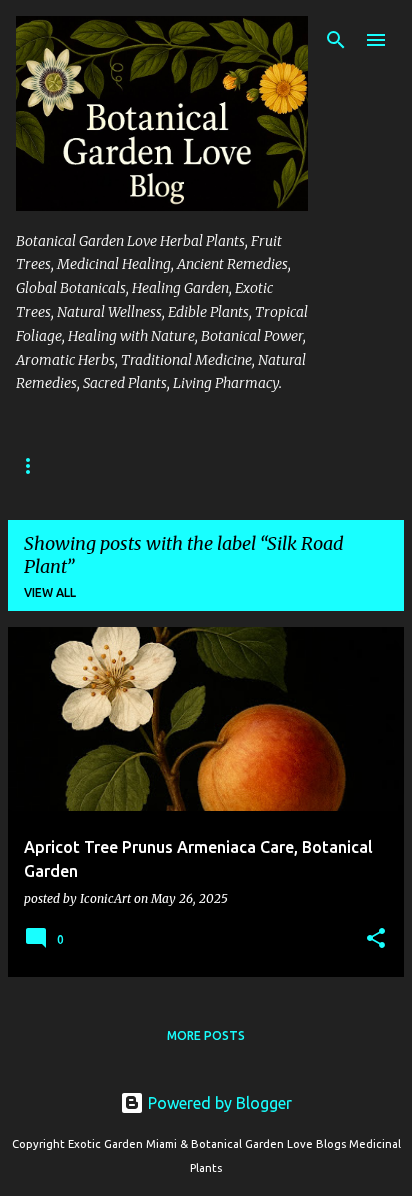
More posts (206, 1035)
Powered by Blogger (218, 1103)
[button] (376, 939)
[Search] (336, 40)
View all (50, 592)
